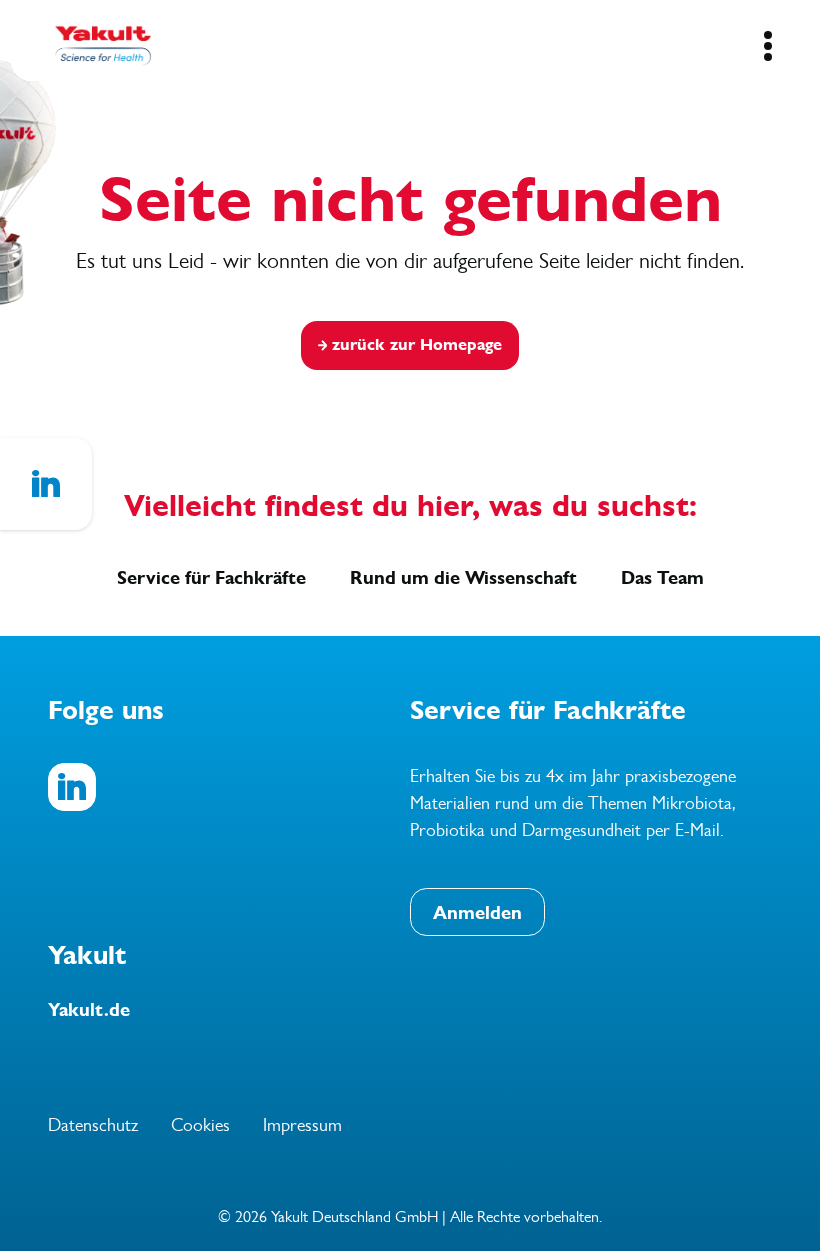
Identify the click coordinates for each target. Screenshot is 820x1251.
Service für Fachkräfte (211, 578)
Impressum (302, 1125)
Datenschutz (93, 1125)
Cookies (200, 1125)
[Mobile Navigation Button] (767, 46)
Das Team (662, 578)
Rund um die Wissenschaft (463, 578)
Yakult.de (89, 1010)
